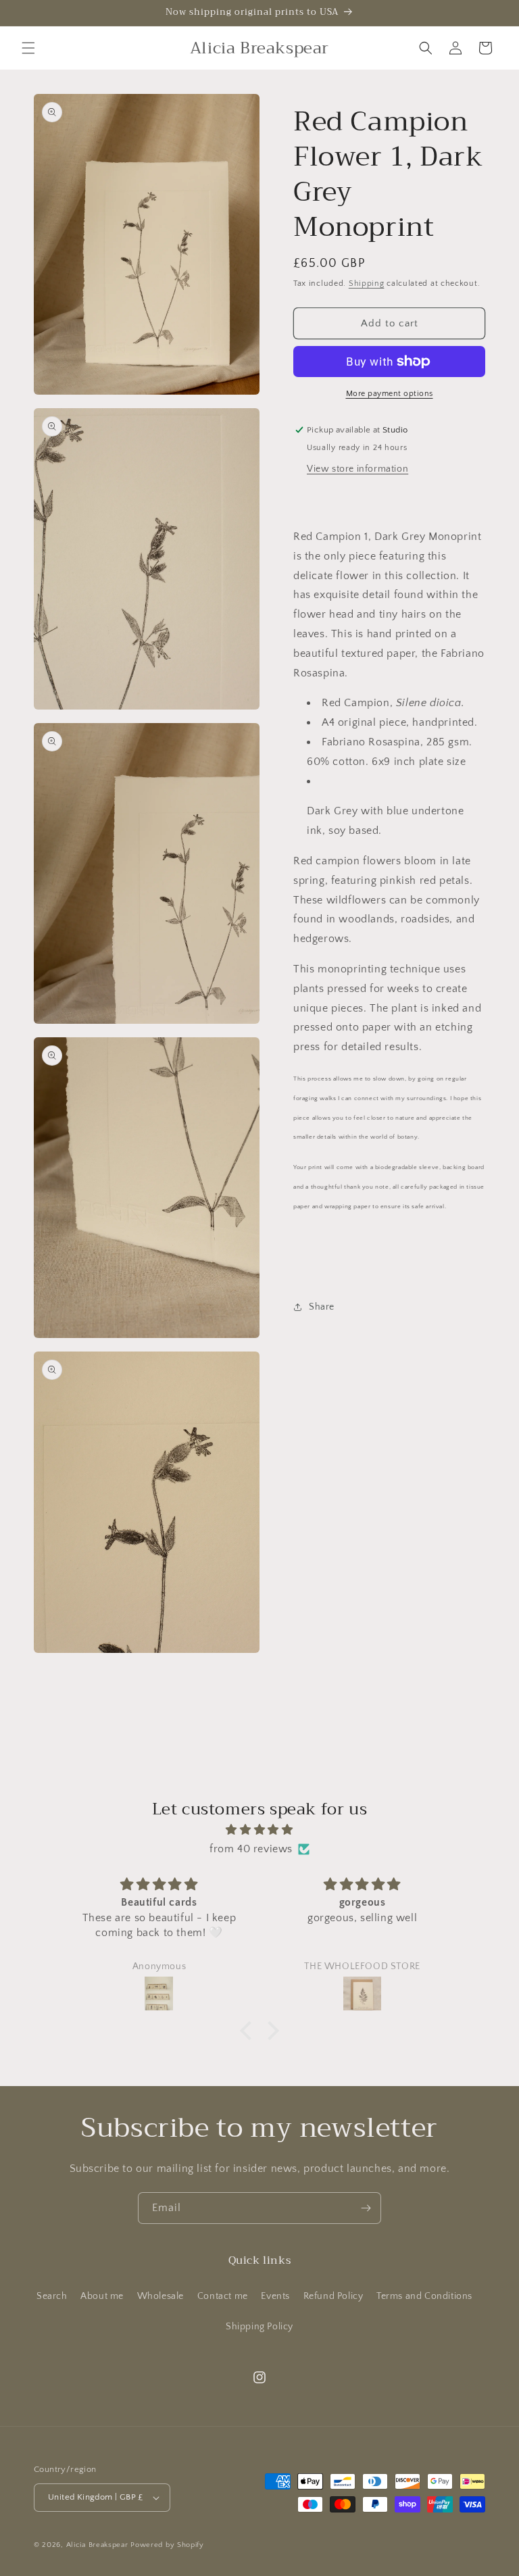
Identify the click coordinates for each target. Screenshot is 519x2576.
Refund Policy (333, 2296)
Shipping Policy (259, 2327)
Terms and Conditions (424, 2296)
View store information (357, 469)
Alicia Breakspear (99, 2545)
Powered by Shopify (167, 2545)
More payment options (390, 394)
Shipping (367, 283)
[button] (28, 48)
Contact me (223, 2296)
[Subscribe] (366, 2208)
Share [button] (322, 1307)
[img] (259, 1830)
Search (52, 2296)
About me (102, 2296)
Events (275, 2296)
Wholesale (160, 2296)
